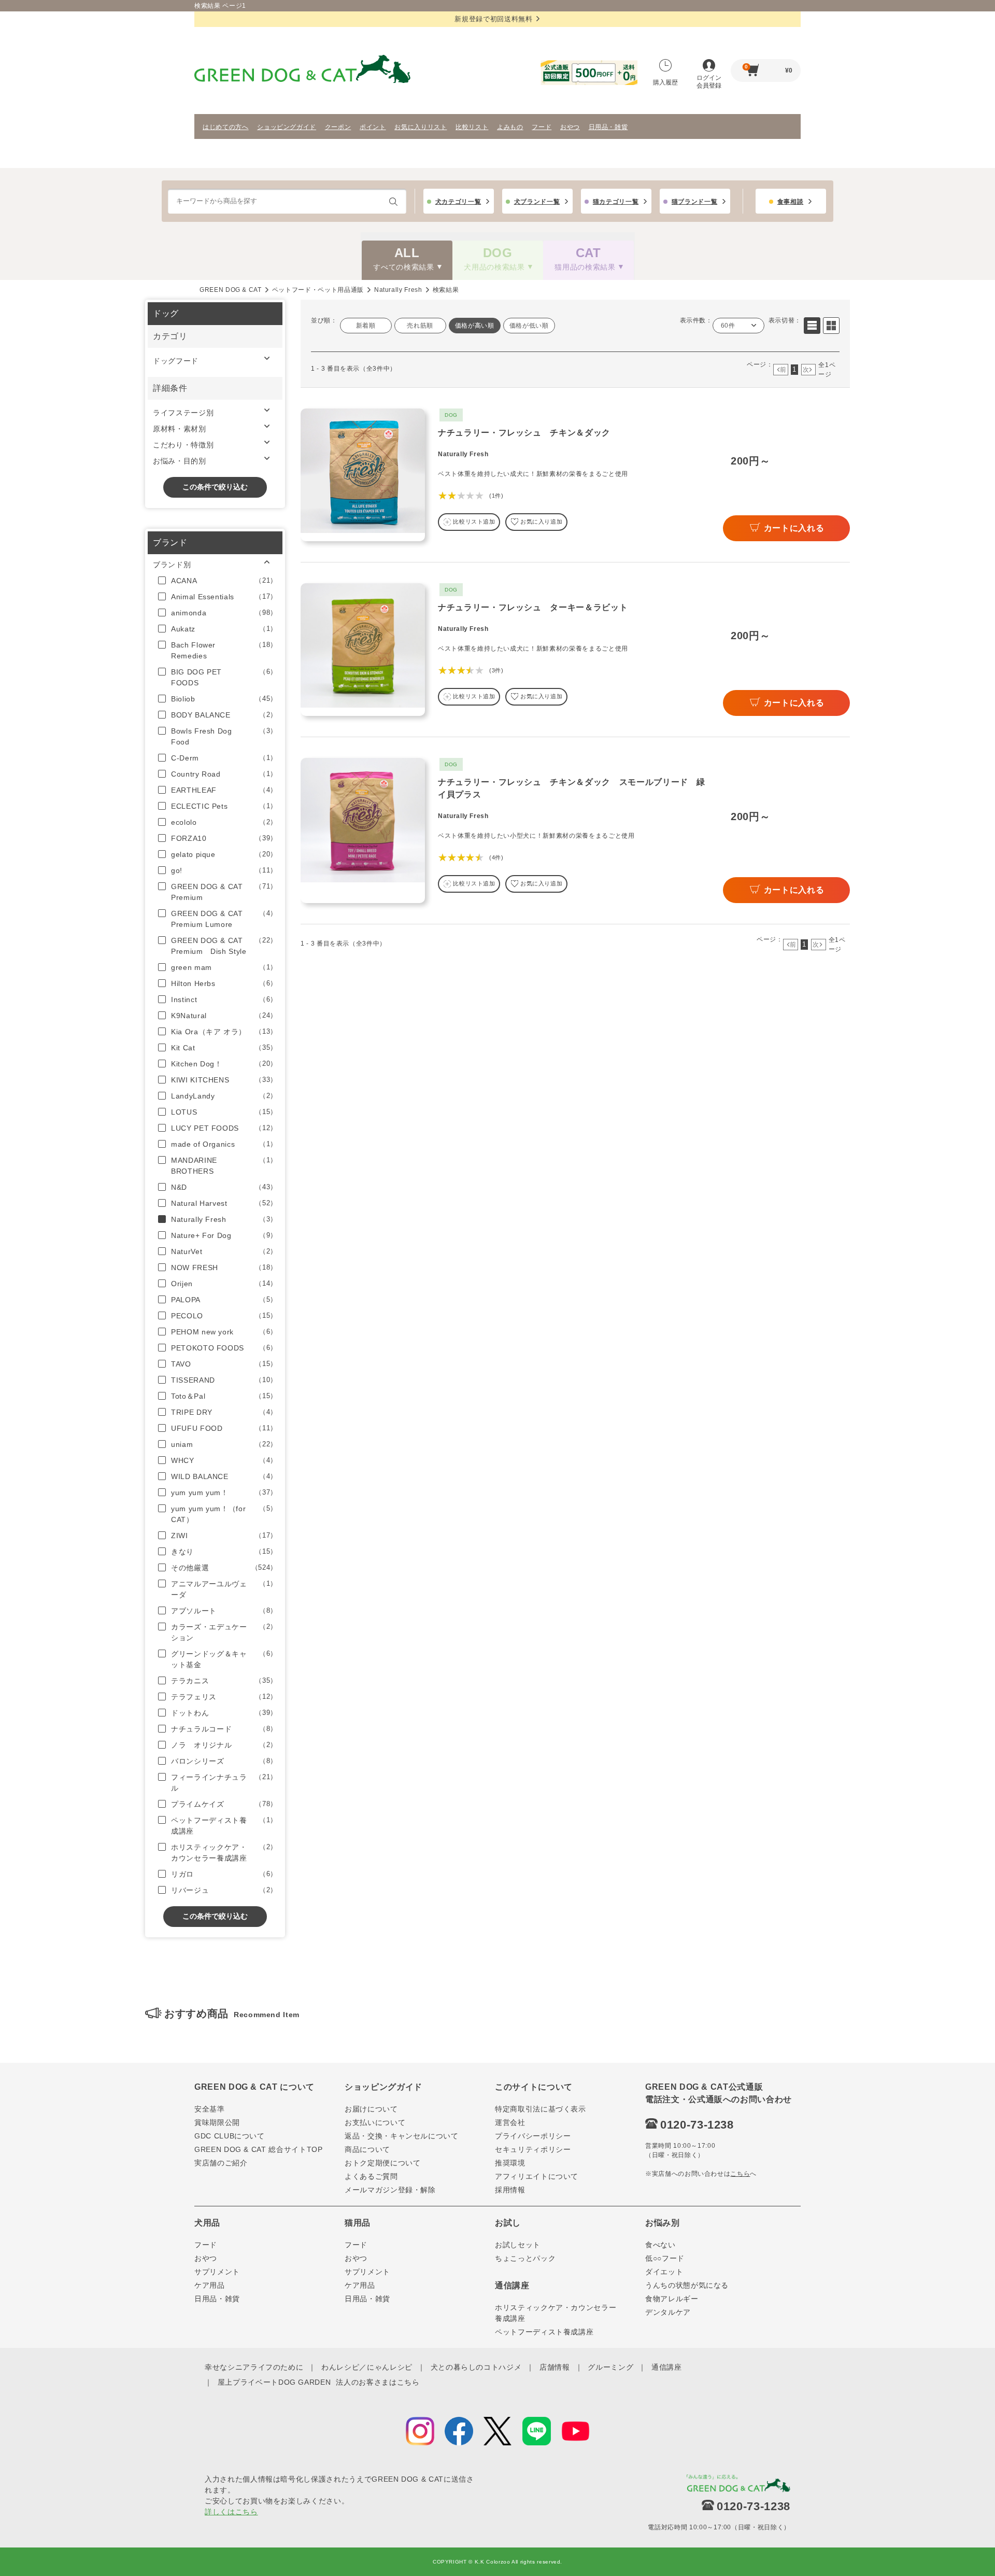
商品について (367, 2149)
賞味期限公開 (217, 2122)
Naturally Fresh (398, 290)
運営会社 (510, 2122)
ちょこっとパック (525, 2258)
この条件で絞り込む (215, 487)
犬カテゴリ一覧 (458, 202)
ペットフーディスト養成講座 (544, 2332)
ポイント (373, 127)
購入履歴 (665, 82)
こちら (740, 2174)
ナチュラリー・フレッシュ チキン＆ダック (524, 433)
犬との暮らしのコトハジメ (476, 2367)
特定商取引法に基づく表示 (541, 2109)
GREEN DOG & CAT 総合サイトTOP (259, 2149)
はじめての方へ (226, 127)
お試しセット (518, 2245)
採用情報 (510, 2190)
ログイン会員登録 (709, 82)
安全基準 (210, 2109)
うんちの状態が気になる (687, 2285)
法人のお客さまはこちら (378, 2382)
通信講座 (667, 2367)
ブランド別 (172, 565)
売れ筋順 (420, 326)
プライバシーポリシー (533, 2136)
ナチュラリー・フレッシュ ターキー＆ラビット (533, 607)
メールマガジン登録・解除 (390, 2190)
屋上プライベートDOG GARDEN (274, 2382)
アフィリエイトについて (537, 2176)
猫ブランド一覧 (695, 202)
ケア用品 (210, 2285)
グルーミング (610, 2367)
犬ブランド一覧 (537, 202)
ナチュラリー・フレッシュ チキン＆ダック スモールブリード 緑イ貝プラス (572, 788)
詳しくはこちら (231, 2512)
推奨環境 (510, 2163)
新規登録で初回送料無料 (493, 19)
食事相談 (791, 202)
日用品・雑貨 (608, 127)
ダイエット (664, 2272)
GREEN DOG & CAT (231, 290)
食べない (660, 2245)
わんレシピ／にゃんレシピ (367, 2367)
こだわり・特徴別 (183, 445)
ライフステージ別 (183, 413)
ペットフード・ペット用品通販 (318, 290)
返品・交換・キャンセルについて (402, 2136)
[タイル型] (831, 326)
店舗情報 (555, 2367)
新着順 (366, 326)
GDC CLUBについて (230, 2136)
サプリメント (217, 2272)
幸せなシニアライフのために (254, 2367)
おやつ (570, 127)
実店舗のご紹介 (221, 2163)
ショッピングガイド (287, 127)
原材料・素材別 (180, 429)
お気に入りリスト (421, 127)
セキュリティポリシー (533, 2149)
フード (542, 127)
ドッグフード (176, 361)
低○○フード (665, 2258)
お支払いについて (375, 2122)
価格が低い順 (529, 326)
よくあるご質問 (371, 2176)
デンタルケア (668, 2312)
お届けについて (371, 2109)
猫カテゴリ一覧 (616, 202)
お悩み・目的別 (180, 461)
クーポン (338, 127)
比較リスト (472, 127)
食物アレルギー (672, 2299)
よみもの (510, 127)
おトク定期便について (383, 2163)
